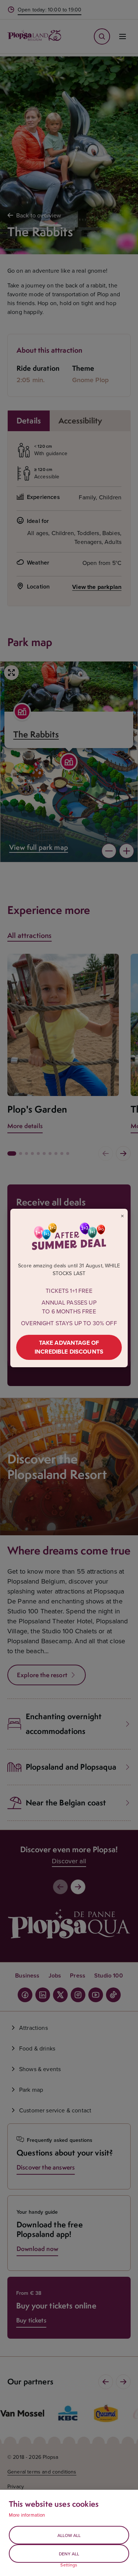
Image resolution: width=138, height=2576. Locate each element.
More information (27, 2515)
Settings (69, 2565)
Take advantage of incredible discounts (69, 1347)
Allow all (69, 2535)
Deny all (69, 2554)
